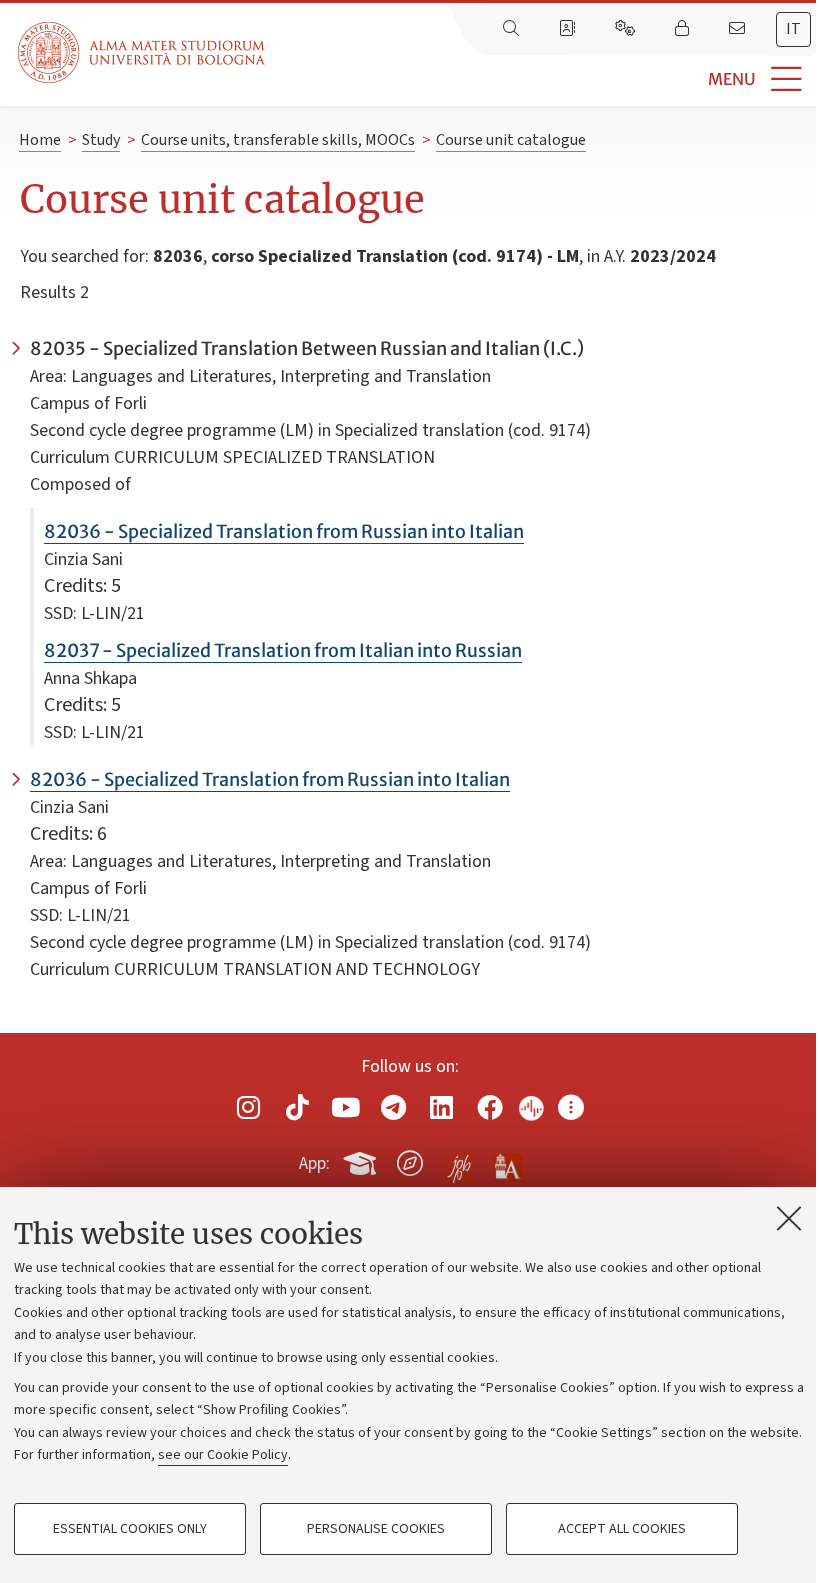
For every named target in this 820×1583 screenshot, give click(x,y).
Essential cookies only (130, 1529)
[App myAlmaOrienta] (410, 1160)
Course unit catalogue (511, 140)
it (793, 29)
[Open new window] (249, 1107)
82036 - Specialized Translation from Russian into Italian (284, 531)
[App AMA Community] (507, 1162)
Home (40, 140)
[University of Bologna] (143, 52)
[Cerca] (513, 29)
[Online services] (627, 29)
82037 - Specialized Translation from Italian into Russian (283, 650)
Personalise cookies (376, 1529)
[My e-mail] (739, 29)
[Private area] (684, 29)
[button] (542, 79)
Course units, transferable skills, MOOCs (278, 140)
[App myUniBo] (362, 1160)
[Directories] (569, 29)
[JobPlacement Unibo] (459, 1159)
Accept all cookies (622, 1529)
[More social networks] (571, 1107)
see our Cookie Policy (223, 1455)
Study (101, 140)
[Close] (789, 1218)
